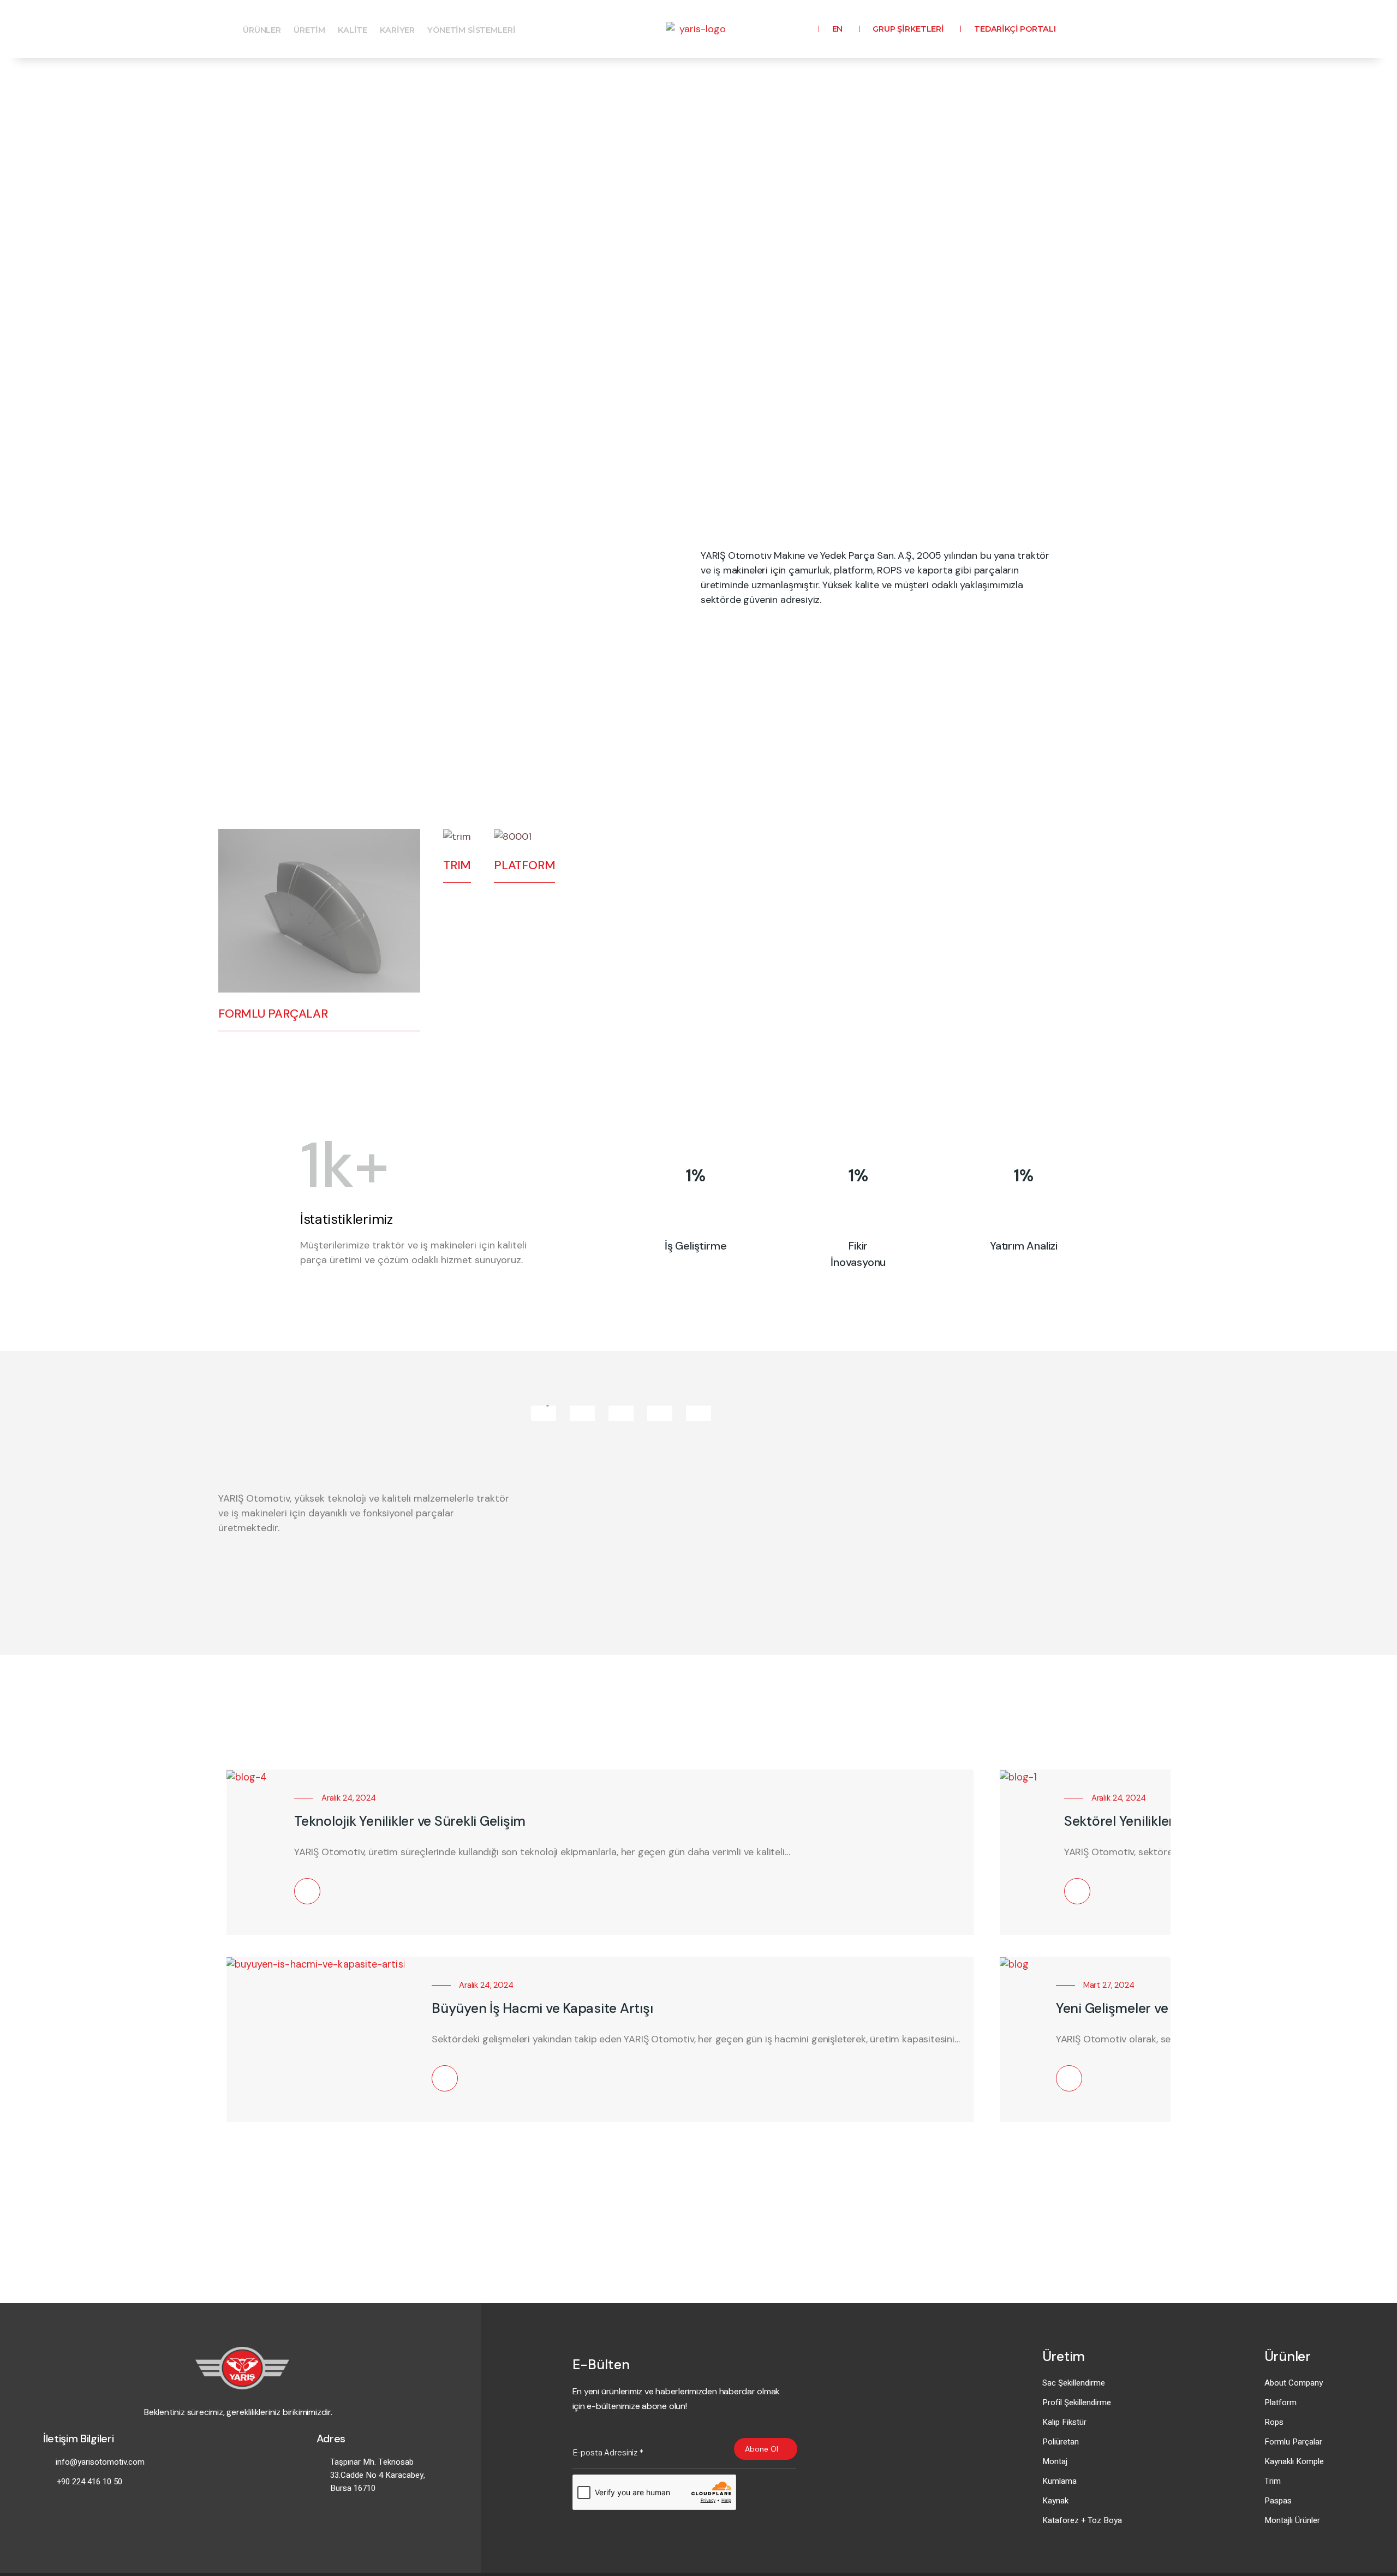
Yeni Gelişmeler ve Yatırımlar (1144, 2008)
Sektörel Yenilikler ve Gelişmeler (1162, 1821)
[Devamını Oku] (307, 1891)
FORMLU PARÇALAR (273, 1014)
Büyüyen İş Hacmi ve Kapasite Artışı (542, 2008)
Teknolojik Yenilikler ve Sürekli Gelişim (410, 1821)
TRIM (457, 865)
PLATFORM (524, 865)
